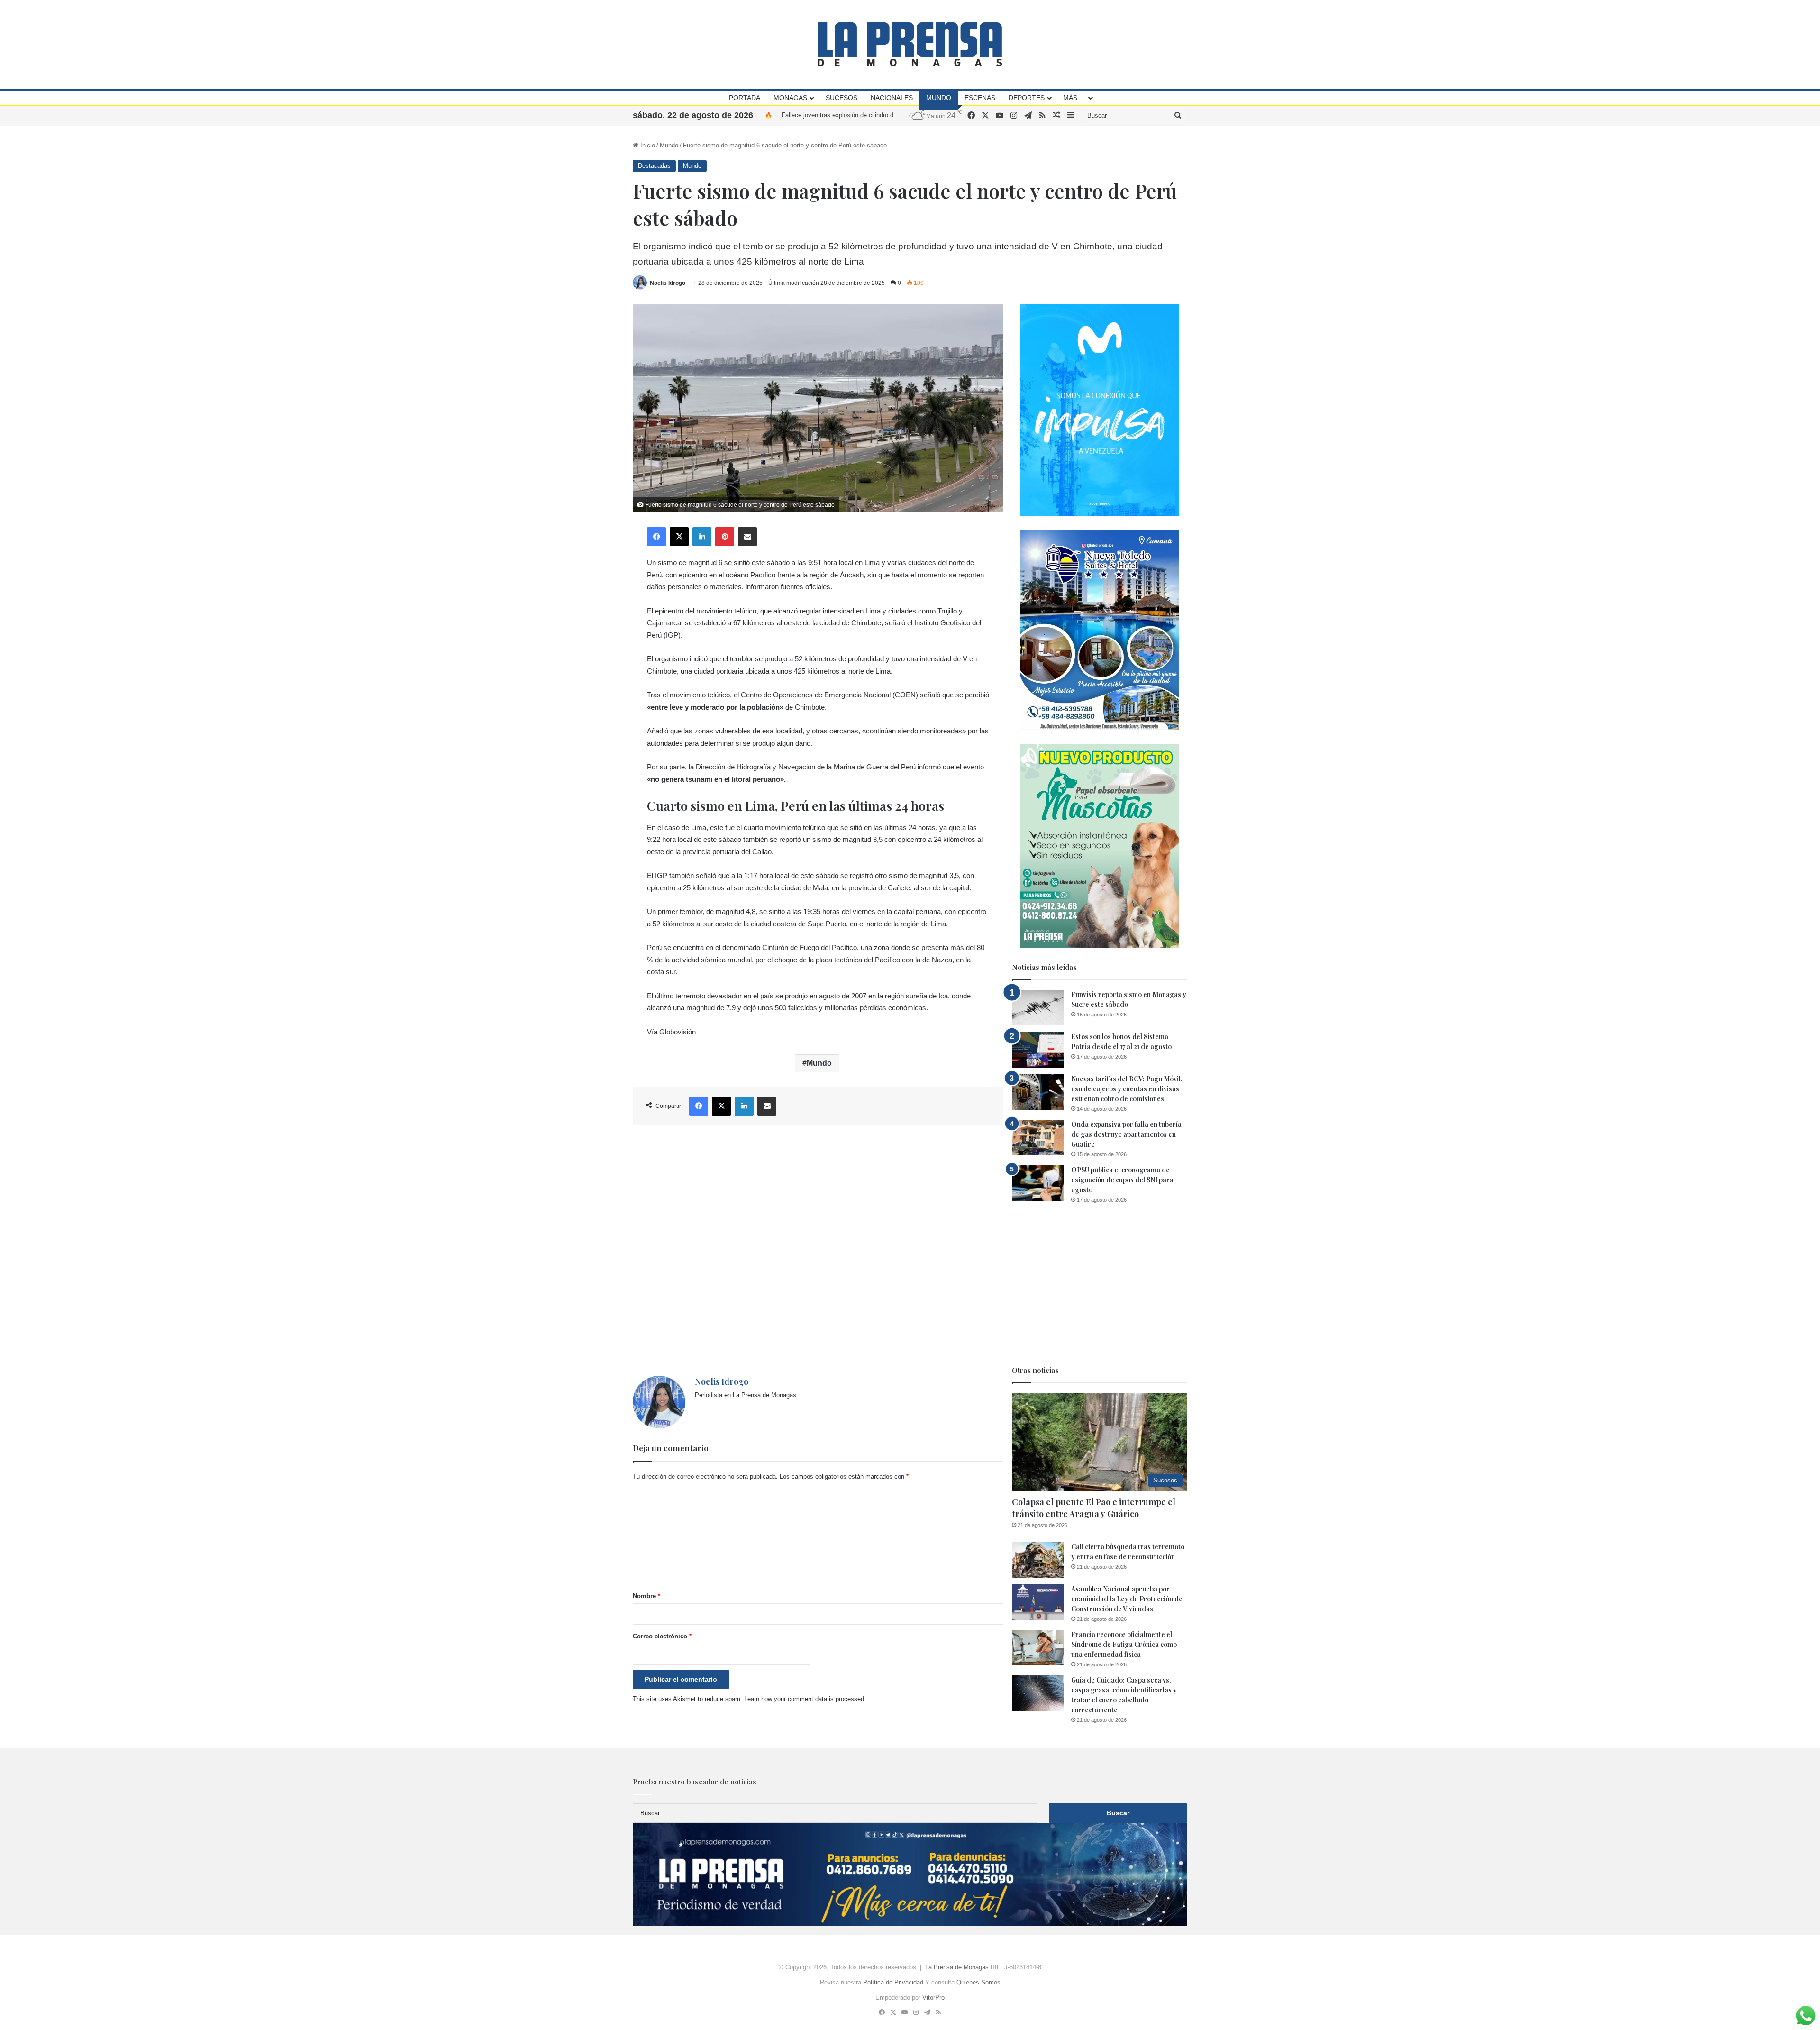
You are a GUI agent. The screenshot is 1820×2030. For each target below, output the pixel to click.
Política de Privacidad (893, 1982)
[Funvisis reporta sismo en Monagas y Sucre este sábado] (1038, 1008)
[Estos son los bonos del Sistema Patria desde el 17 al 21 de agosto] (1038, 1050)
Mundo (939, 98)
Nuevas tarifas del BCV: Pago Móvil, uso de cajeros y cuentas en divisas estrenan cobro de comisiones (1127, 1089)
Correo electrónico (662, 1636)
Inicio (647, 145)
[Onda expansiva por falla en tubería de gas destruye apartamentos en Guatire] (1038, 1138)
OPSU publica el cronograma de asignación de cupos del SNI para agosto (1122, 1180)
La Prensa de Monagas (957, 1967)
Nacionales (892, 98)
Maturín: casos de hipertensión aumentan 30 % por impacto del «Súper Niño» (888, 115)
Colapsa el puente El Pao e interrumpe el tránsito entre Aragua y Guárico (1094, 1508)
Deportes (1027, 98)
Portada (745, 98)
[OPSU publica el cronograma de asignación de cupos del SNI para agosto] (1038, 1183)
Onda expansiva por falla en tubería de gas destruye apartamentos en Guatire (1126, 1134)
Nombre (646, 1596)
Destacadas (654, 166)
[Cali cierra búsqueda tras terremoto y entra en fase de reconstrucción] (1038, 1560)
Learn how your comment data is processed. (805, 1699)
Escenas (980, 98)
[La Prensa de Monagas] (910, 44)
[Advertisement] (818, 1250)
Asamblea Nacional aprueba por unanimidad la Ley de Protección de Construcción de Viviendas (1127, 1599)
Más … (1074, 98)
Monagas (790, 98)
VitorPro (933, 1998)
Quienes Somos (978, 1982)
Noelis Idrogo (668, 283)
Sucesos (842, 98)
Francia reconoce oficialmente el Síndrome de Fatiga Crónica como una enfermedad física (1124, 1644)
